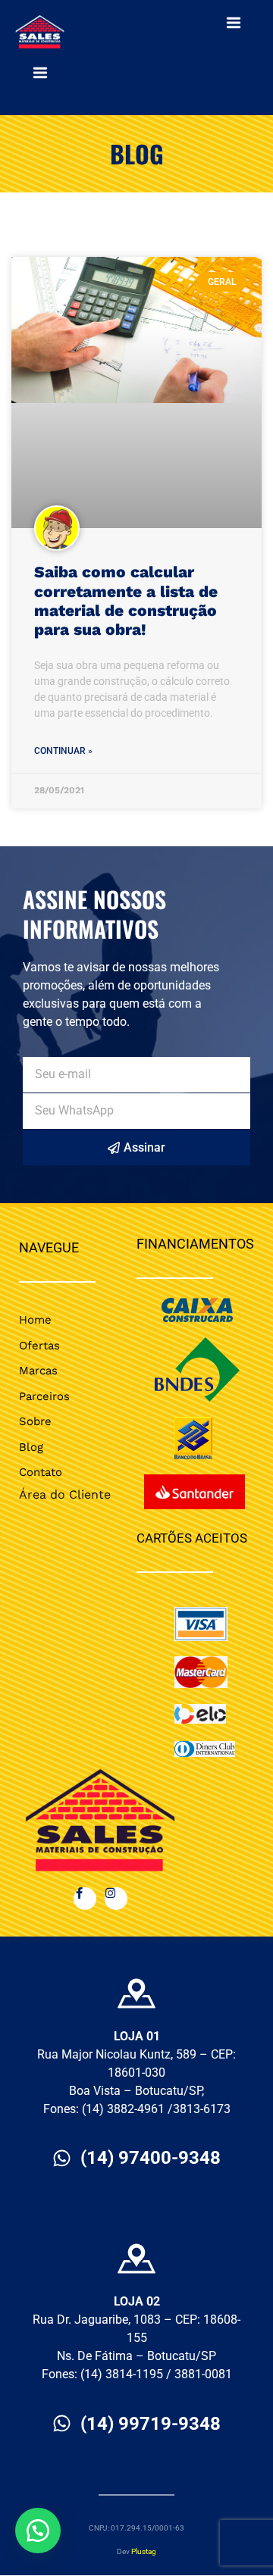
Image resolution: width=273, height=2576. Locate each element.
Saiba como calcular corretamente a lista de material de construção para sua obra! (126, 600)
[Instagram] (116, 1899)
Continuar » (63, 751)
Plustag (144, 2551)
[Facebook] (85, 1899)
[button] (38, 2531)
